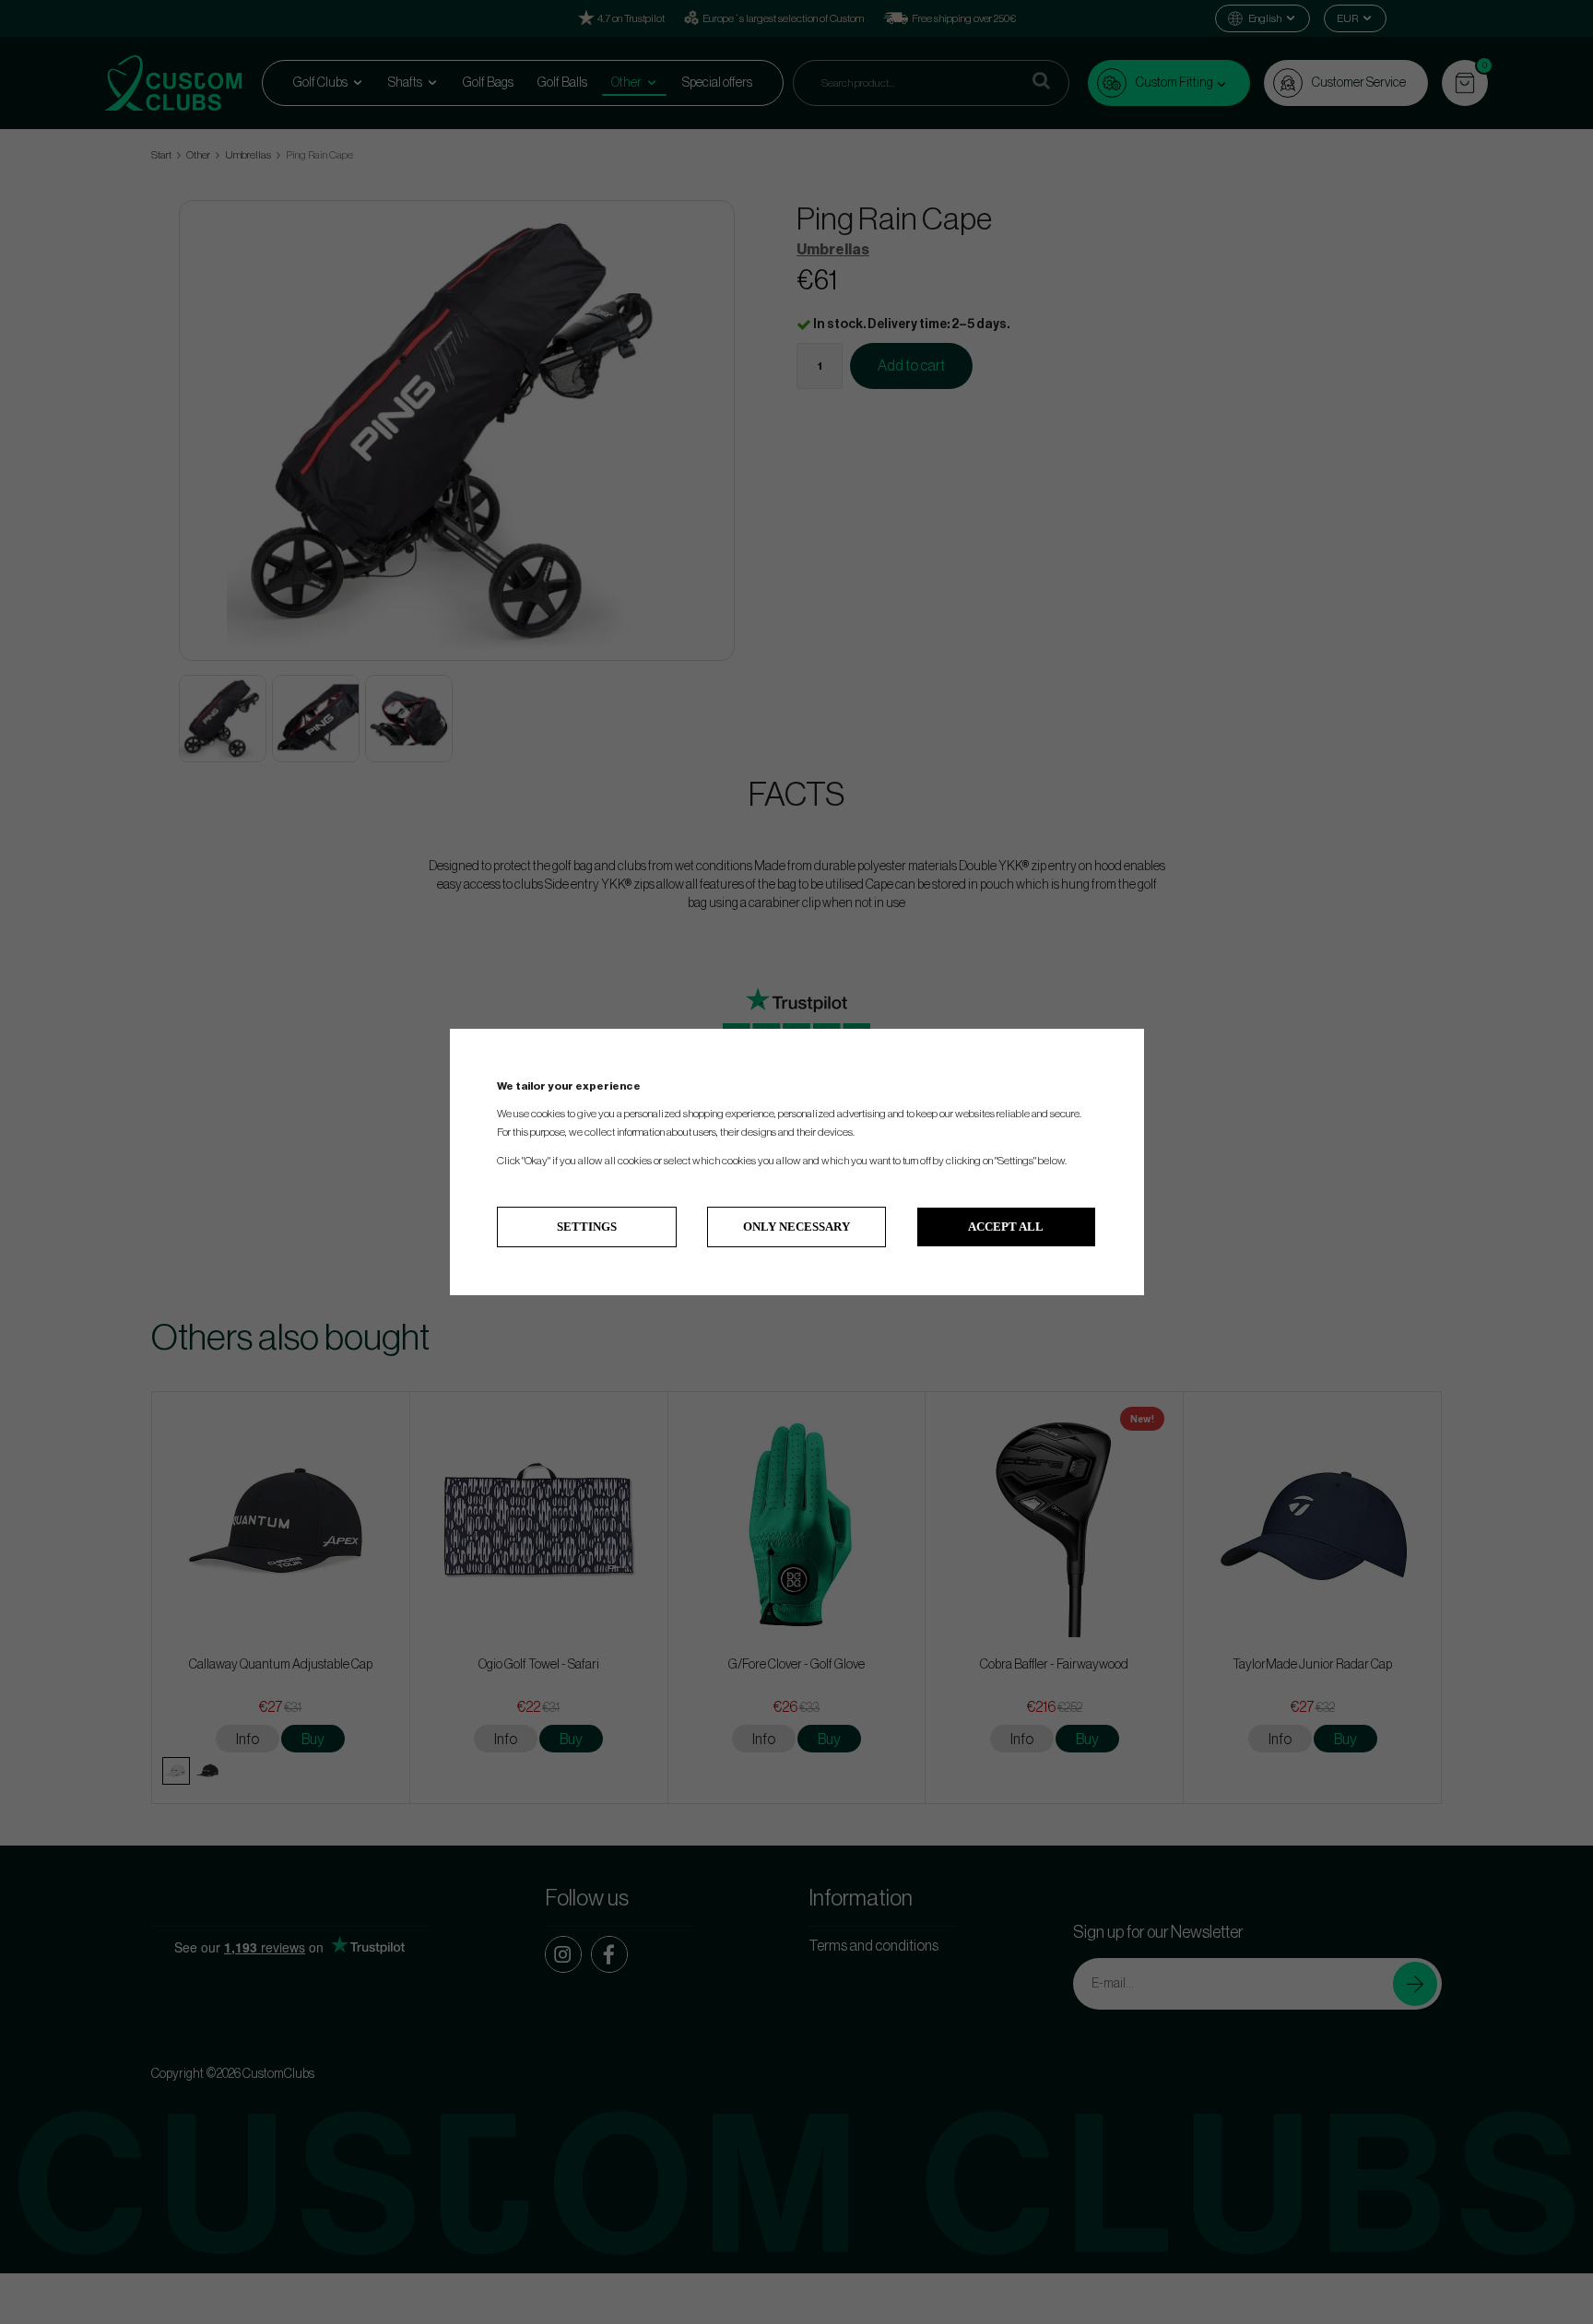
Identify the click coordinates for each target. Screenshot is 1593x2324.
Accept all (1006, 1227)
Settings (587, 1227)
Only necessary (796, 1227)
